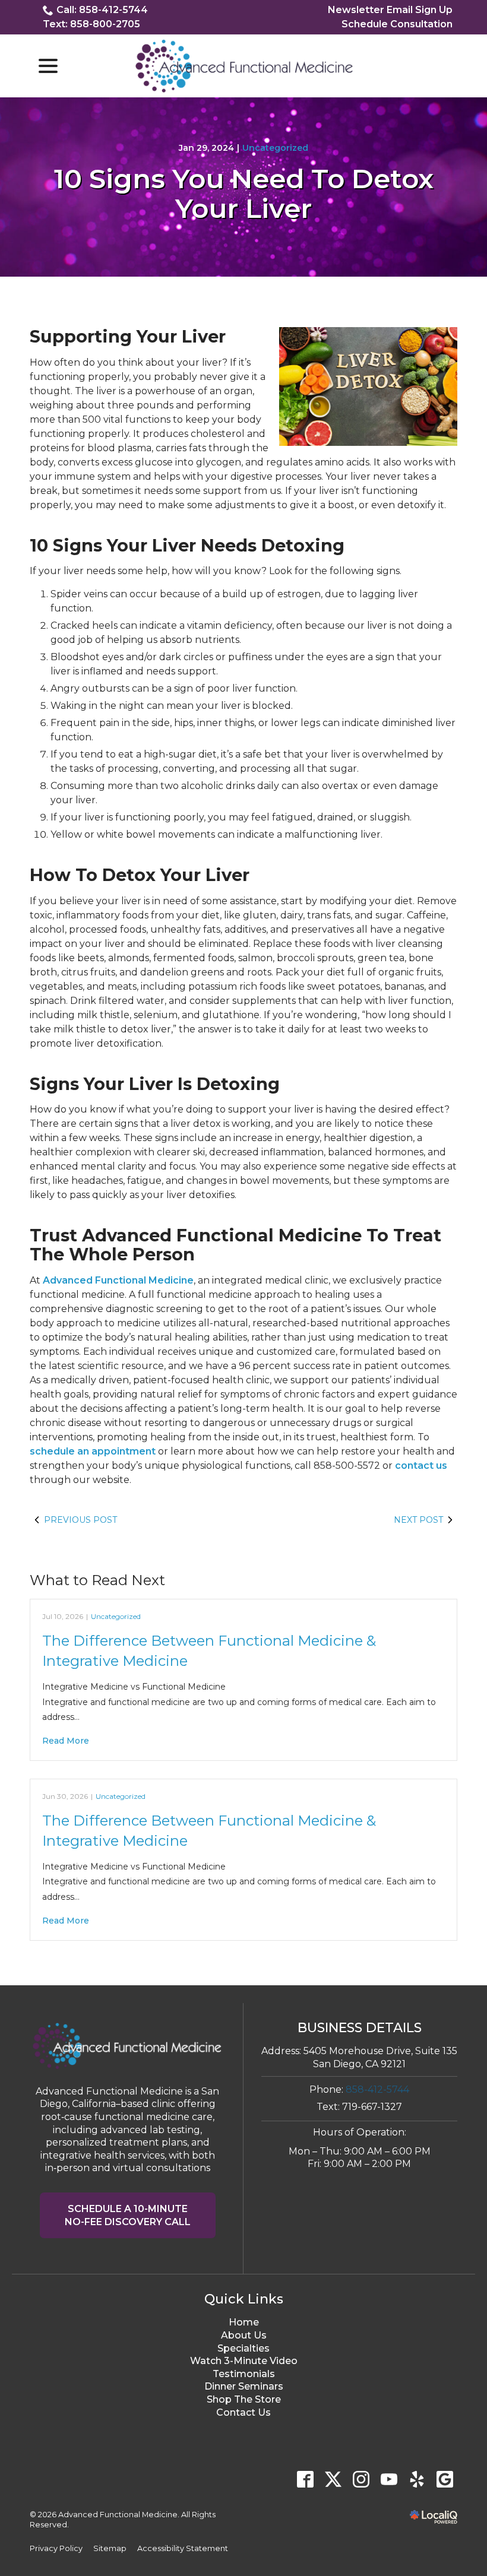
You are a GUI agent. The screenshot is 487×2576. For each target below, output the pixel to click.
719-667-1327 (372, 2107)
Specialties (243, 2348)
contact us (421, 1466)
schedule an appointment (93, 1451)
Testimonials (244, 2374)
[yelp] (417, 2479)
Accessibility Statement (183, 2548)
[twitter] (333, 2479)
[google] (445, 2479)
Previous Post (80, 1520)
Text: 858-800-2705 (91, 24)
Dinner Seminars (244, 2386)
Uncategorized (275, 148)
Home (244, 2322)
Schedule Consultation (397, 24)
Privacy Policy (56, 2548)
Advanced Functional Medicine (118, 1280)
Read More (66, 1741)
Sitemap (110, 2548)
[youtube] (389, 2479)
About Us (244, 2335)
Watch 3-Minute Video (244, 2361)
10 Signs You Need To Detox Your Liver (244, 193)
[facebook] (305, 2479)
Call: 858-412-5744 (102, 10)
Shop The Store (244, 2399)
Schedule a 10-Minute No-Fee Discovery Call (128, 2215)
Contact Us (243, 2412)
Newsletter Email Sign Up (390, 10)
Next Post (418, 1520)
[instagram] (361, 2479)
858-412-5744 (377, 2089)
